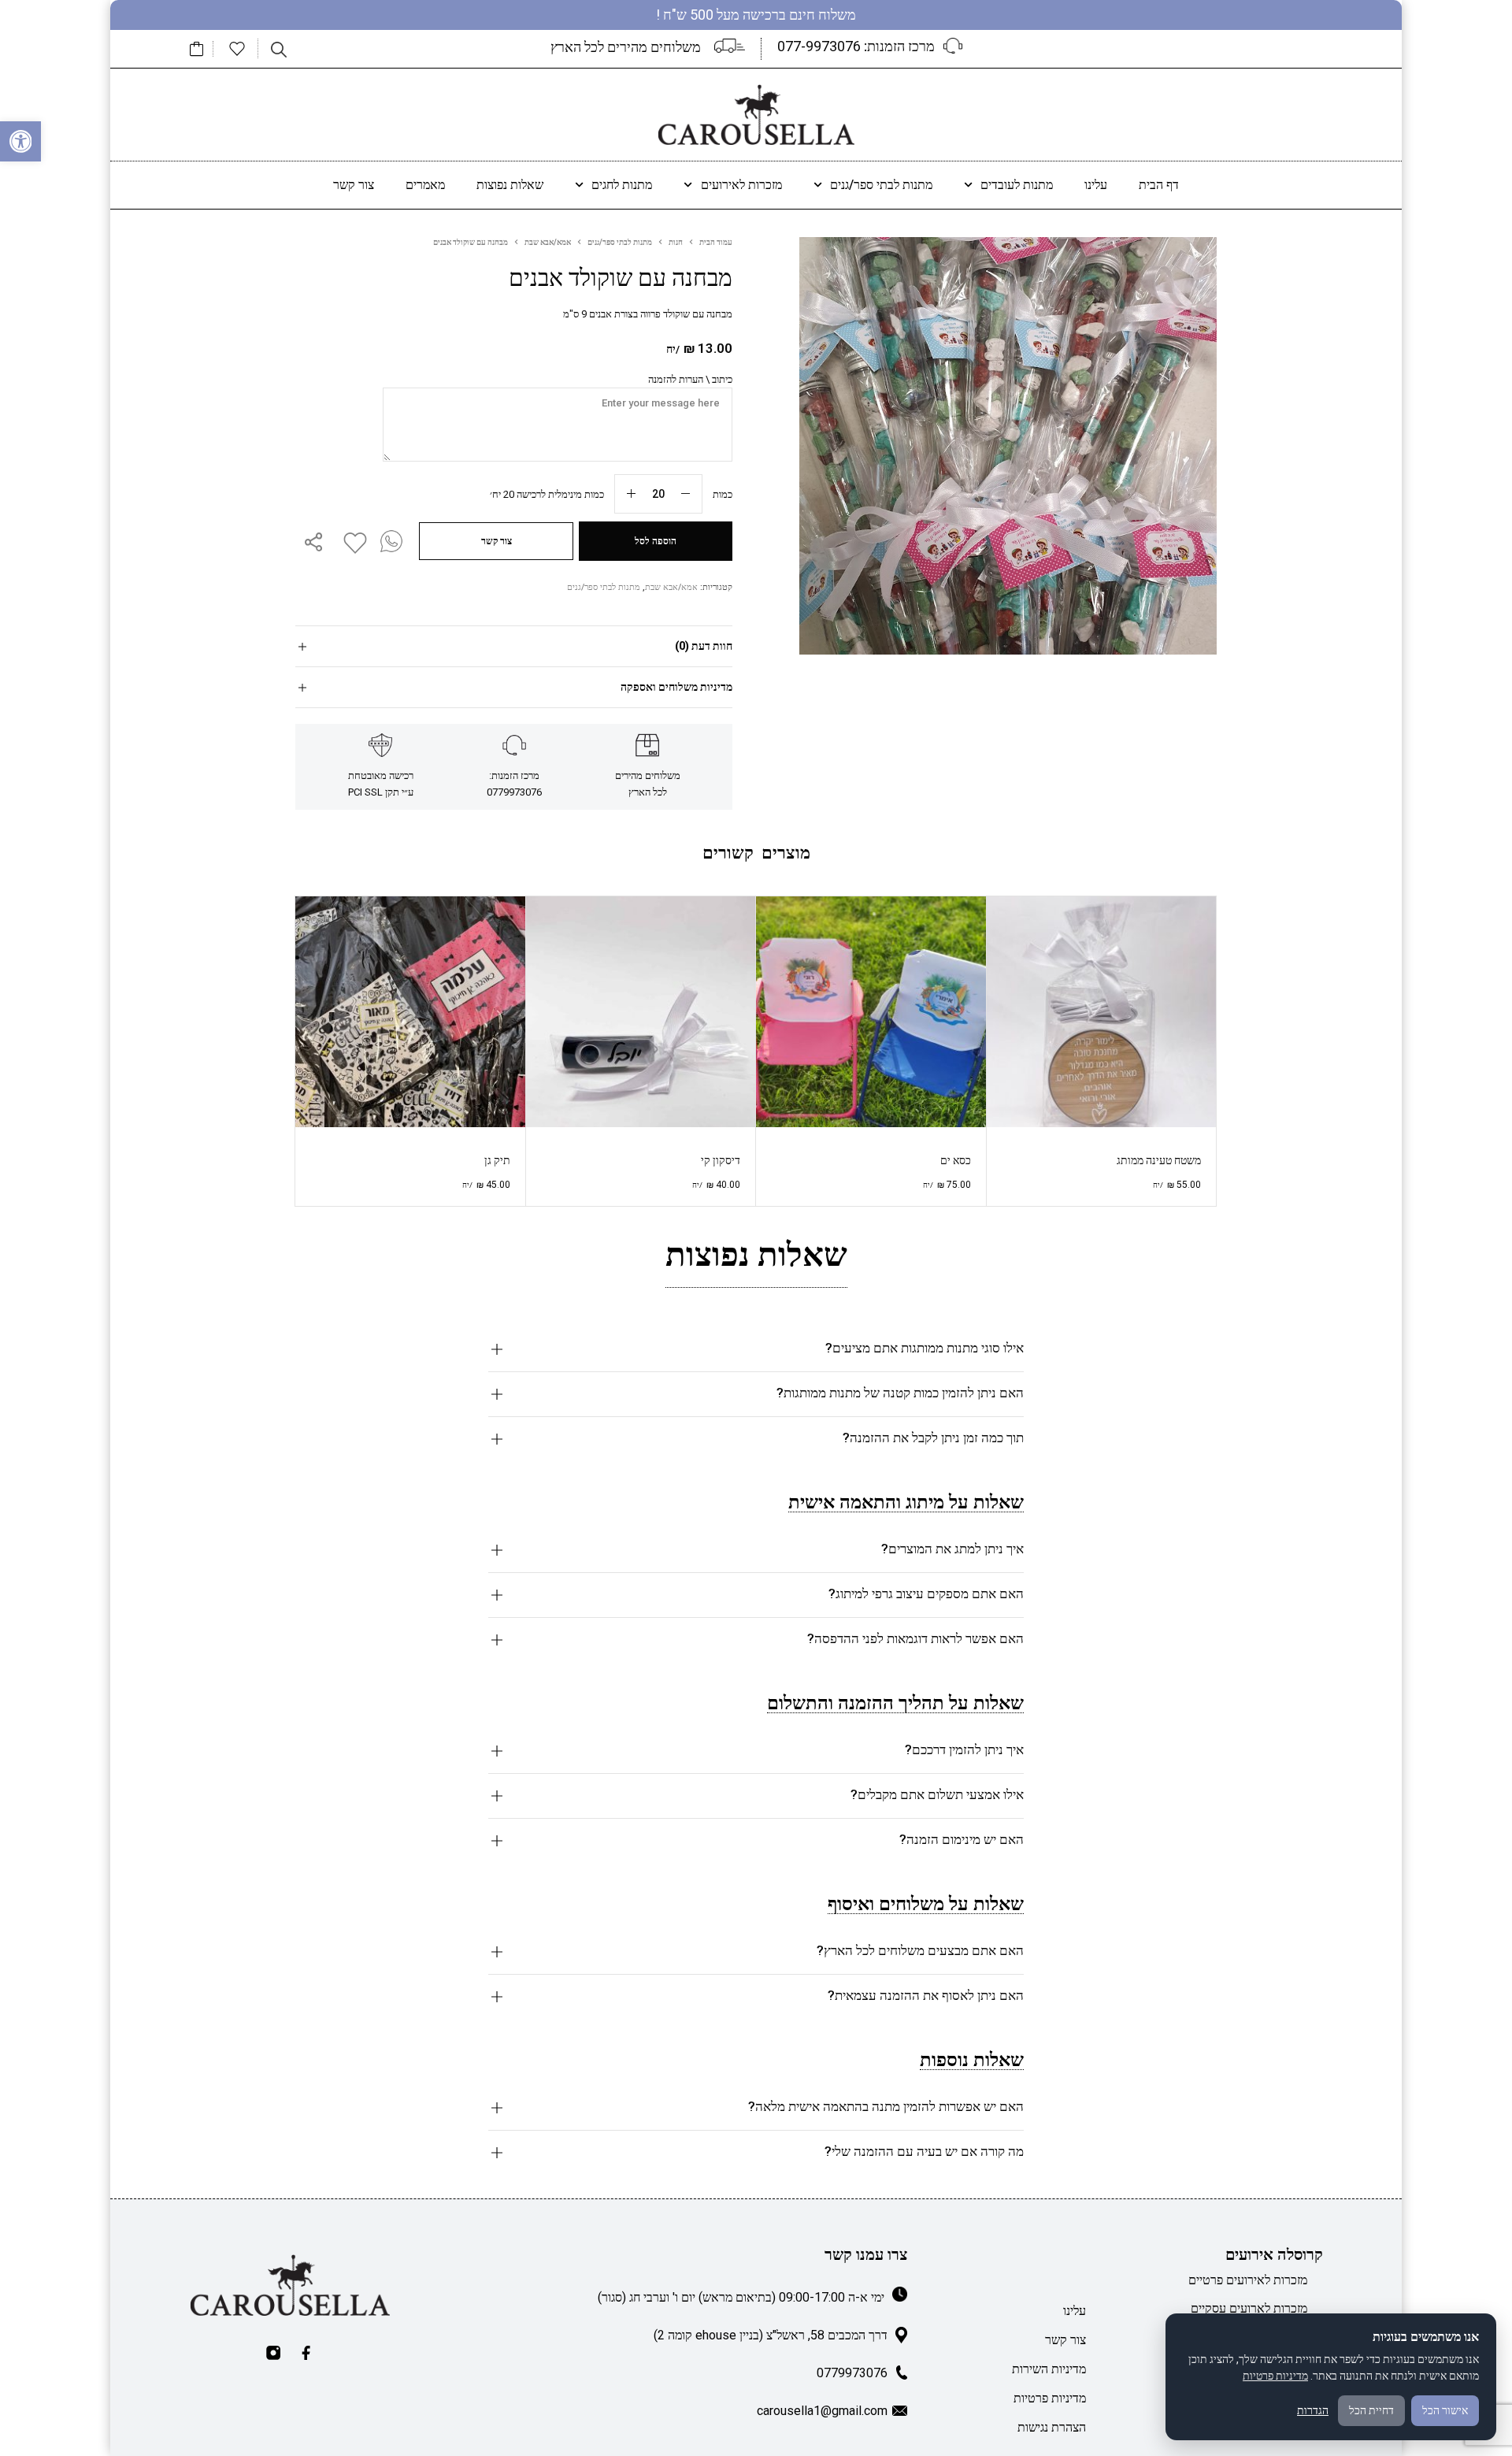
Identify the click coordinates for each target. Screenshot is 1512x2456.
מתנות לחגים (622, 185)
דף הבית (1159, 185)
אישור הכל (1445, 2410)
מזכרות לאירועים (741, 185)
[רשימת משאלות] (237, 49)
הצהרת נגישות (1052, 2427)
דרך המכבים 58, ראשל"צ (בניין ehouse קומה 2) (771, 2335)
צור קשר (354, 185)
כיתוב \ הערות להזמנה (690, 379)
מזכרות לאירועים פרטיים (1248, 2280)
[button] (20, 142)
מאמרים (425, 185)
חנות (676, 242)
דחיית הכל (1371, 2410)
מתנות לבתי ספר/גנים (881, 185)
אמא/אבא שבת (548, 242)
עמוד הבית (716, 242)
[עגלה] (197, 49)
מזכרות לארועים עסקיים (1249, 2308)
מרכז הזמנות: (856, 46)
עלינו (1096, 185)
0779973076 (852, 2373)
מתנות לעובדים (1017, 185)
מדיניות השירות (1049, 2369)
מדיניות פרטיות (1050, 2398)
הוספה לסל (656, 541)
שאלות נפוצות (510, 185)
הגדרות (1313, 2410)
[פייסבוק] (306, 2353)
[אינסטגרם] (273, 2353)
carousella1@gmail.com (822, 2411)
